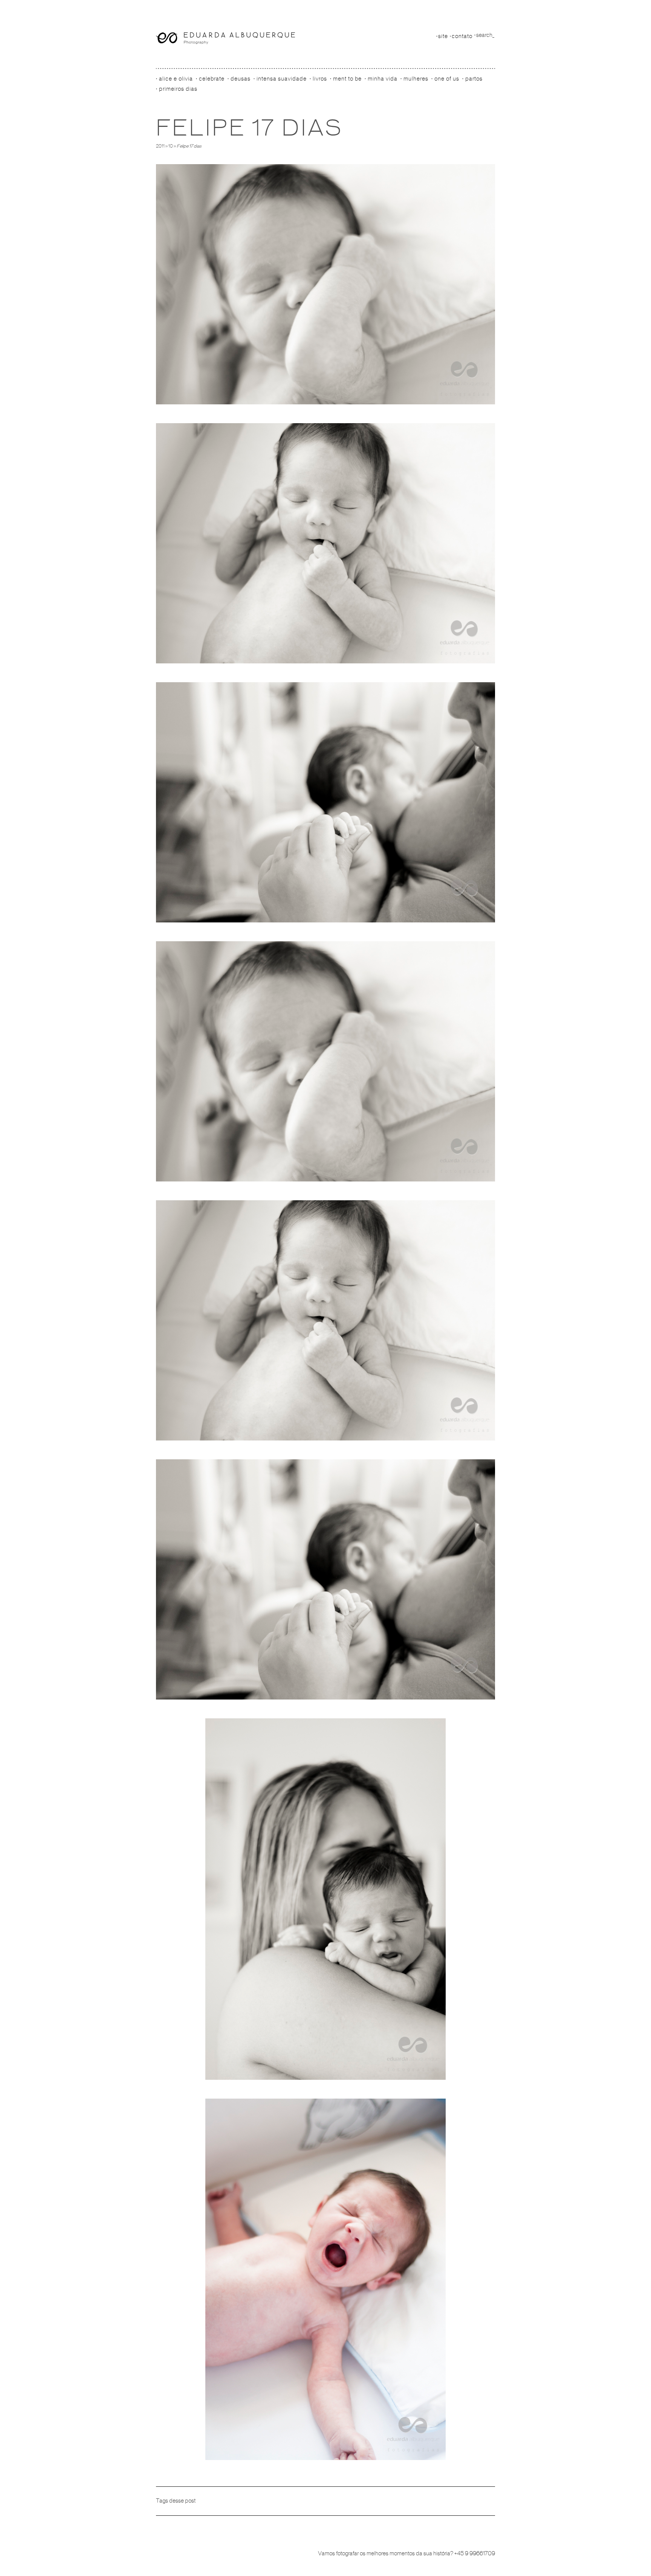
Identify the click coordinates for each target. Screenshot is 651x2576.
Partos (474, 79)
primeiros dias (178, 89)
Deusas (241, 79)
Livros (320, 79)
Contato (462, 36)
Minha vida (383, 79)
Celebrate (212, 79)
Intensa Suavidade (282, 79)
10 (171, 146)
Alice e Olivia (176, 79)
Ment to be (347, 79)
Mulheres (416, 79)
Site (443, 36)
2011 (160, 146)
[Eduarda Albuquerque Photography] (225, 38)
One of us (447, 79)
